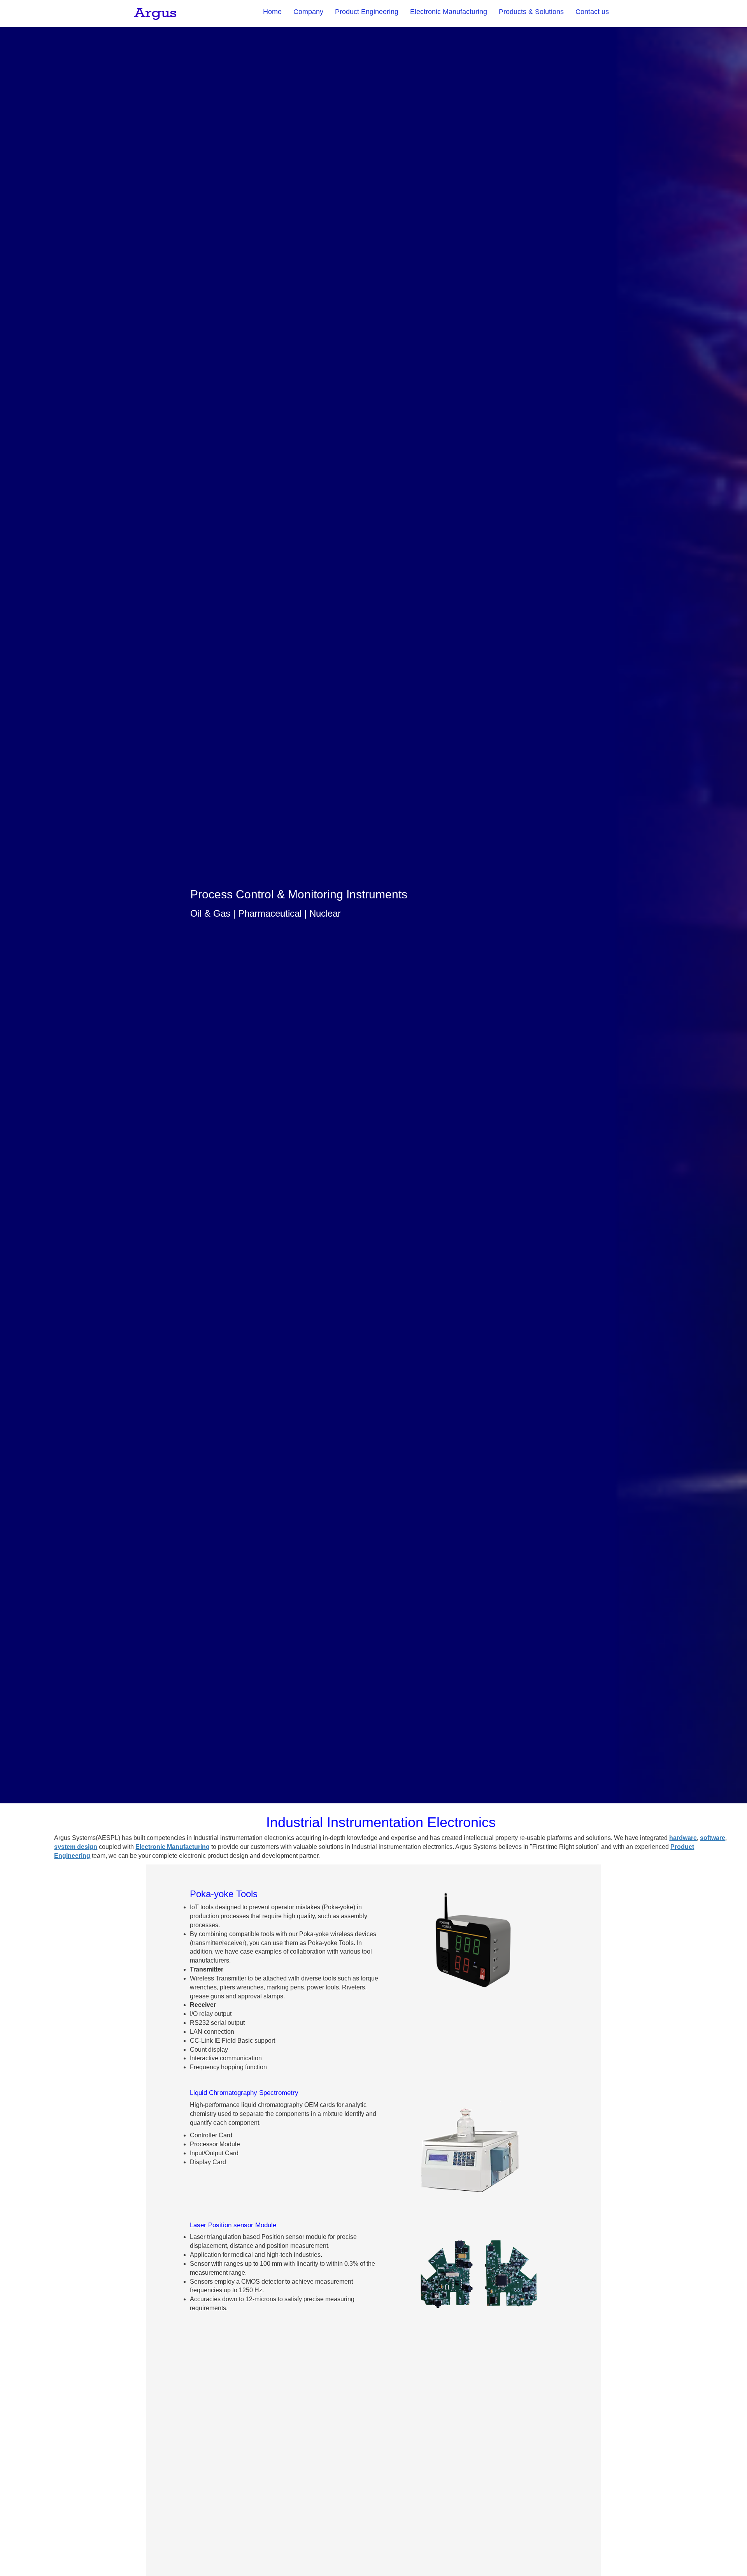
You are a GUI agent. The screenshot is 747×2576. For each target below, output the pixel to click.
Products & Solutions (531, 12)
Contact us (592, 12)
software (713, 1838)
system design (76, 1847)
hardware (683, 1838)
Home (272, 12)
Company (308, 12)
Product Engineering (367, 12)
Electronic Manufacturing (449, 12)
